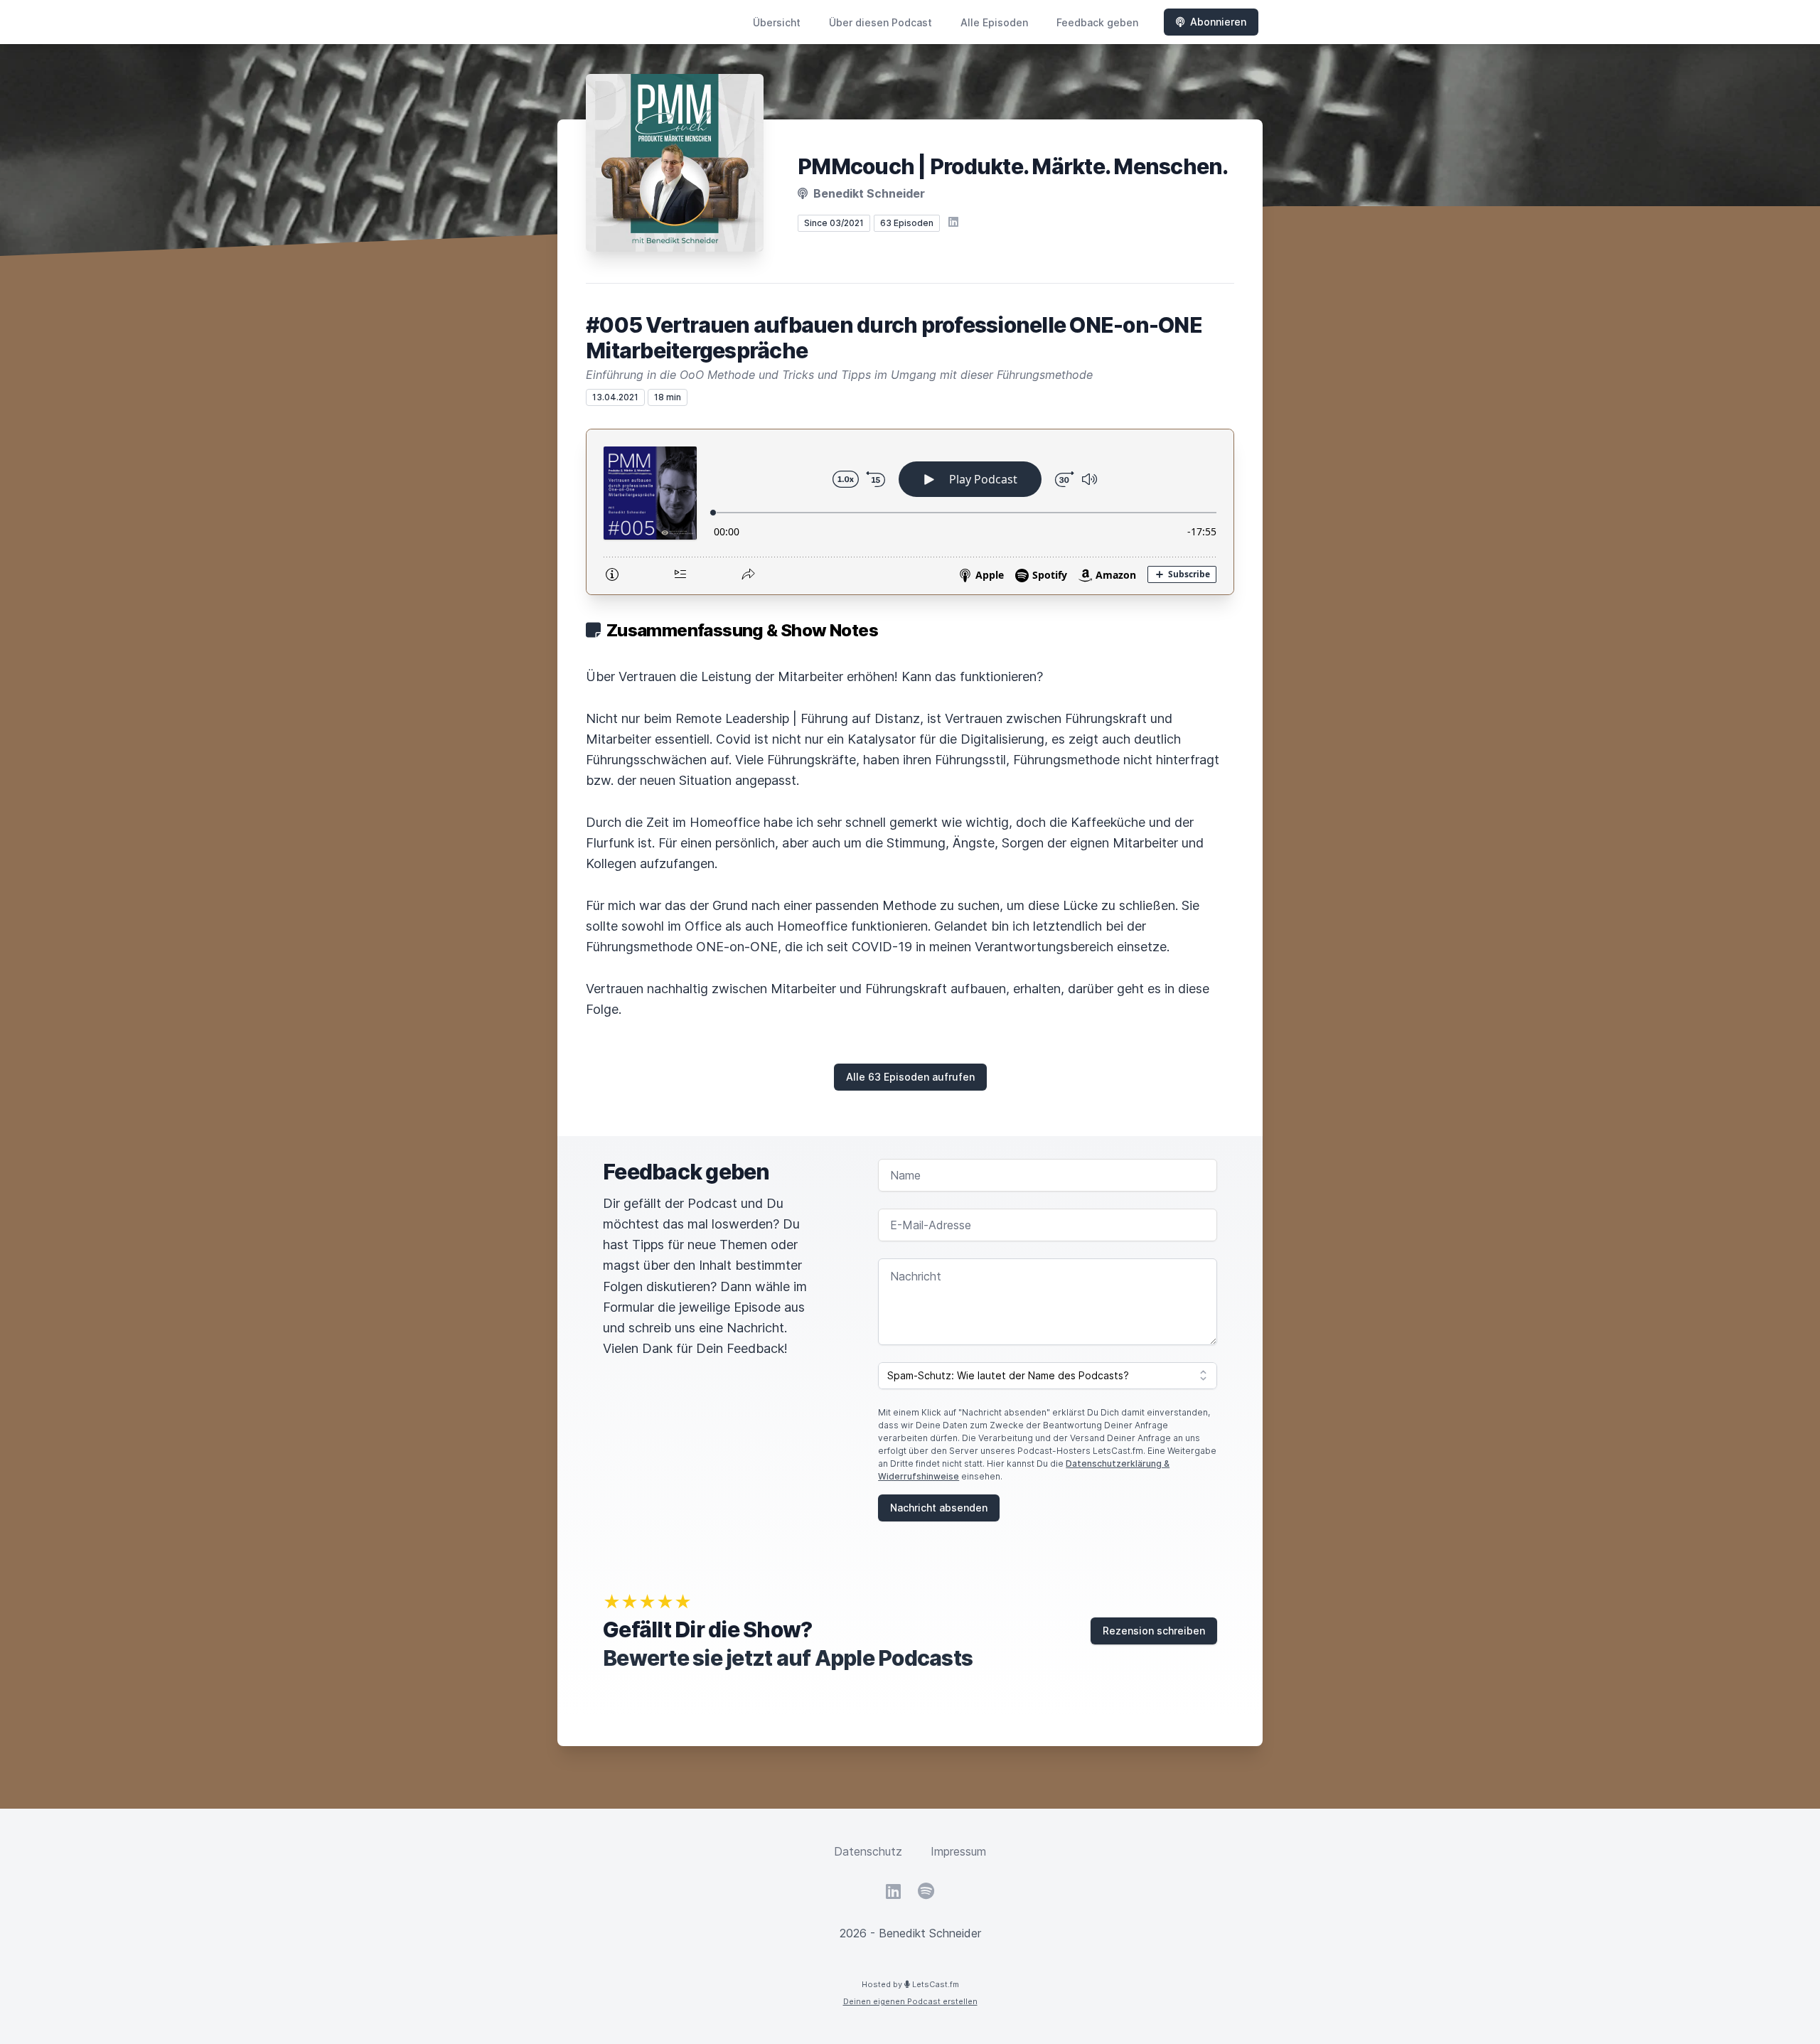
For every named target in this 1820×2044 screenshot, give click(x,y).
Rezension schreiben (1154, 1631)
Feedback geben (1097, 22)
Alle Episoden (994, 22)
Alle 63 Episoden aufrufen (910, 1077)
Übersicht (777, 22)
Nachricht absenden (939, 1508)
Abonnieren (1218, 22)
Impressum (958, 1851)
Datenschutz (868, 1851)
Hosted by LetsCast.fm (910, 1984)
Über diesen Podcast (880, 22)
